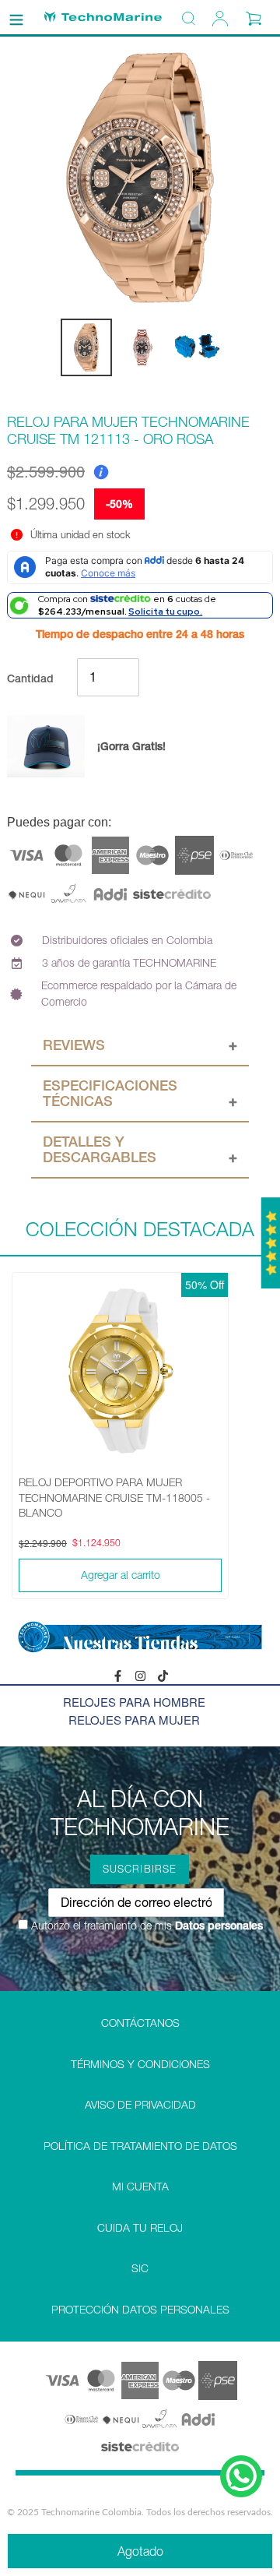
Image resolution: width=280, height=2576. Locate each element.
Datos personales (217, 1926)
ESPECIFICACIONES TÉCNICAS (110, 1093)
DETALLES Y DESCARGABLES (100, 1149)
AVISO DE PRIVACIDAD (140, 2105)
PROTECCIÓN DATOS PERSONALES (140, 2310)
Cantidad (30, 678)
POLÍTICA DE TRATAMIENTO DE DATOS (140, 2146)
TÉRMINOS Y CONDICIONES (140, 2064)
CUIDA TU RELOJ (140, 2228)
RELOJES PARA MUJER (134, 1720)
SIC (140, 2268)
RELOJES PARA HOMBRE (134, 1702)
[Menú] (16, 17)
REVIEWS (74, 1045)
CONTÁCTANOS (140, 2023)
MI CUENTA (140, 2187)
